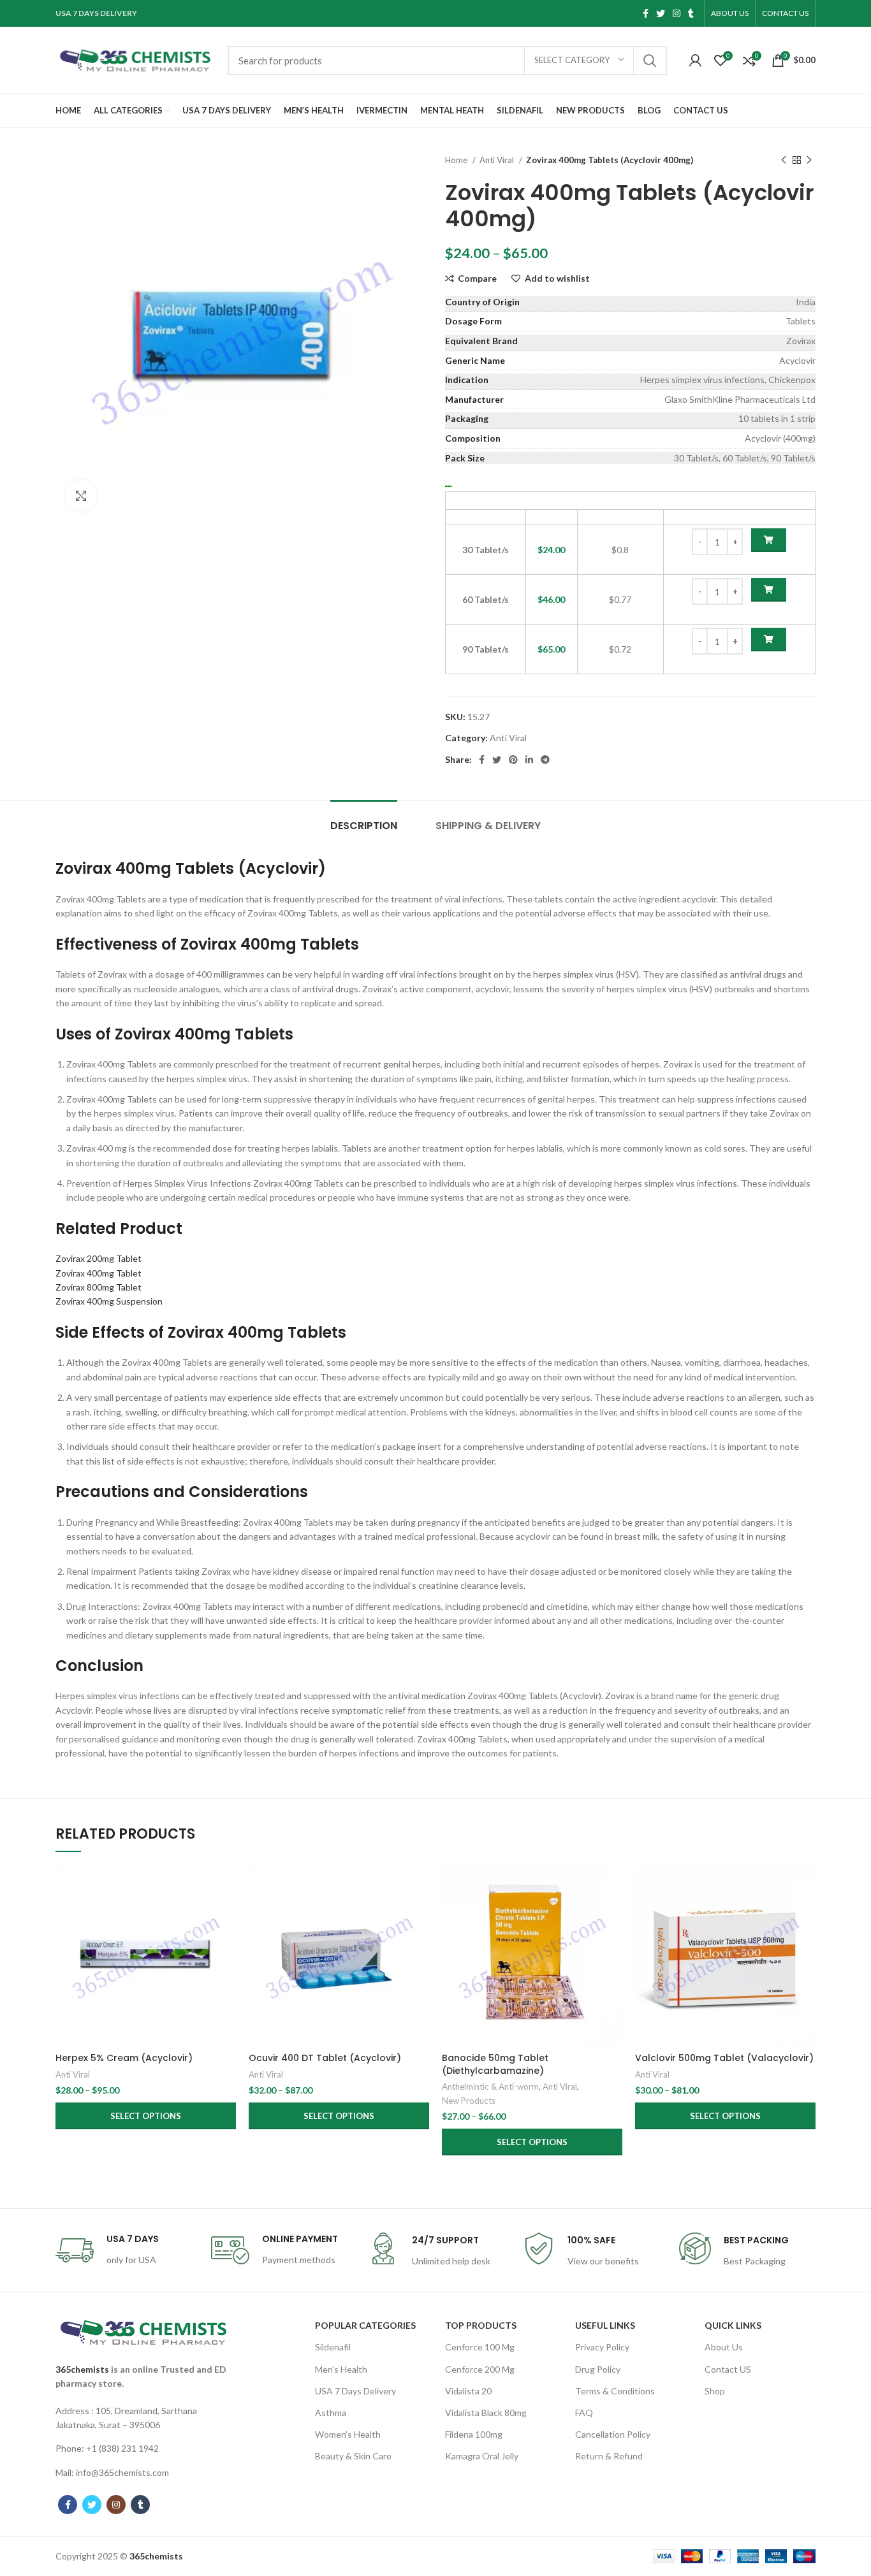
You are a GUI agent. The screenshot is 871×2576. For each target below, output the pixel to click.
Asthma (331, 2413)
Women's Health (348, 2434)
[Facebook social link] (646, 13)
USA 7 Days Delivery (355, 2391)
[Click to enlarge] (81, 496)
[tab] (364, 819)
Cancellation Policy (613, 2434)
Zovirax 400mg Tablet (99, 1273)
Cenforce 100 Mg (480, 2347)
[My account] (695, 61)
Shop (715, 2391)
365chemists (82, 2369)
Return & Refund (609, 2456)
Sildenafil (333, 2347)
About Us (724, 2347)
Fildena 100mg (474, 2434)
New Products (469, 2101)
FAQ (584, 2413)
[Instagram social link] (677, 13)
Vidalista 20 (468, 2391)
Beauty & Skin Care (353, 2456)
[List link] (143, 2418)
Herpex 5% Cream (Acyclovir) (124, 2058)
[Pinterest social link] (513, 760)
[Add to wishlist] (226, 1943)
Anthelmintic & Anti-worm (490, 2087)
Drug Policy (598, 2369)
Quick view (226, 1915)
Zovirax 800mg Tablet (99, 1287)
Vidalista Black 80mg (486, 2413)
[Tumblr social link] (691, 13)
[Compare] (226, 1886)
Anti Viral (498, 160)
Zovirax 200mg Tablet (99, 1258)
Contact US (728, 2369)
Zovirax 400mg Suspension (109, 1301)
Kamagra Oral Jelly (482, 2456)
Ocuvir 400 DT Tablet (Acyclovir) (325, 2058)
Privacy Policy (602, 2347)
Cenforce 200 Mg (480, 2369)
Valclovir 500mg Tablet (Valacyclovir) (724, 2058)
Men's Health (341, 2369)
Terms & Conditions (615, 2391)
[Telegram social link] (545, 760)
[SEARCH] (650, 61)
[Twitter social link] (661, 13)
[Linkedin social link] (529, 760)
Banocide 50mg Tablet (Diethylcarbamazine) (495, 2064)
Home (457, 160)
